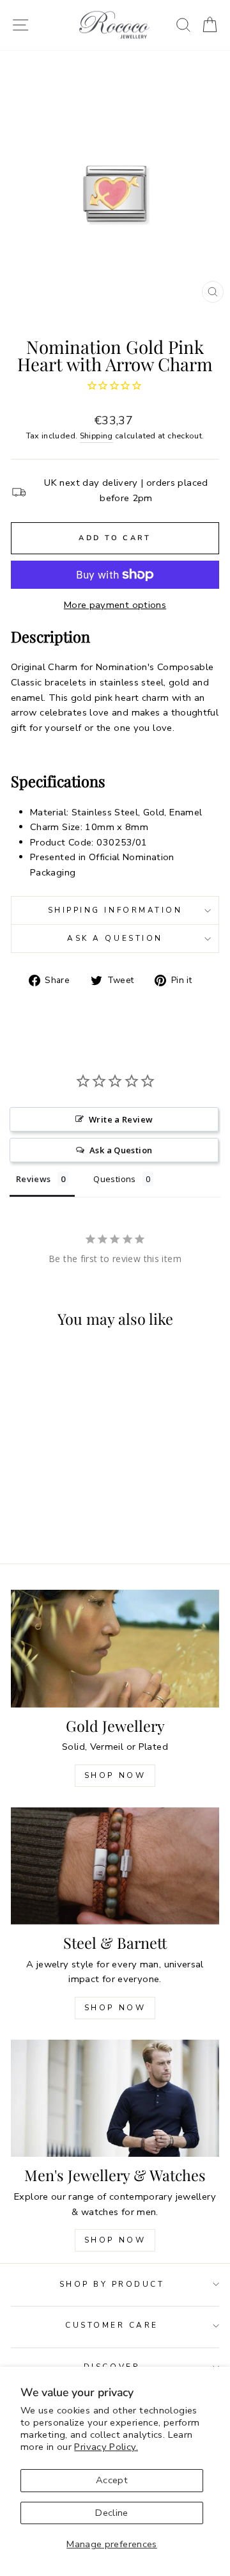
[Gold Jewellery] (115, 1648)
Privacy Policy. (106, 2447)
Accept (112, 2480)
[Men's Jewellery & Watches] (115, 2098)
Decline (112, 2513)
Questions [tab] (114, 1179)
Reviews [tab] (34, 1179)
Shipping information (115, 910)
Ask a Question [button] (121, 1150)
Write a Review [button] (121, 1119)
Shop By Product (112, 2284)
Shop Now (115, 1775)
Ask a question (115, 938)
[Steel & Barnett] (115, 1866)
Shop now (115, 2008)
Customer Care (112, 2325)
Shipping (96, 436)
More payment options (115, 605)
